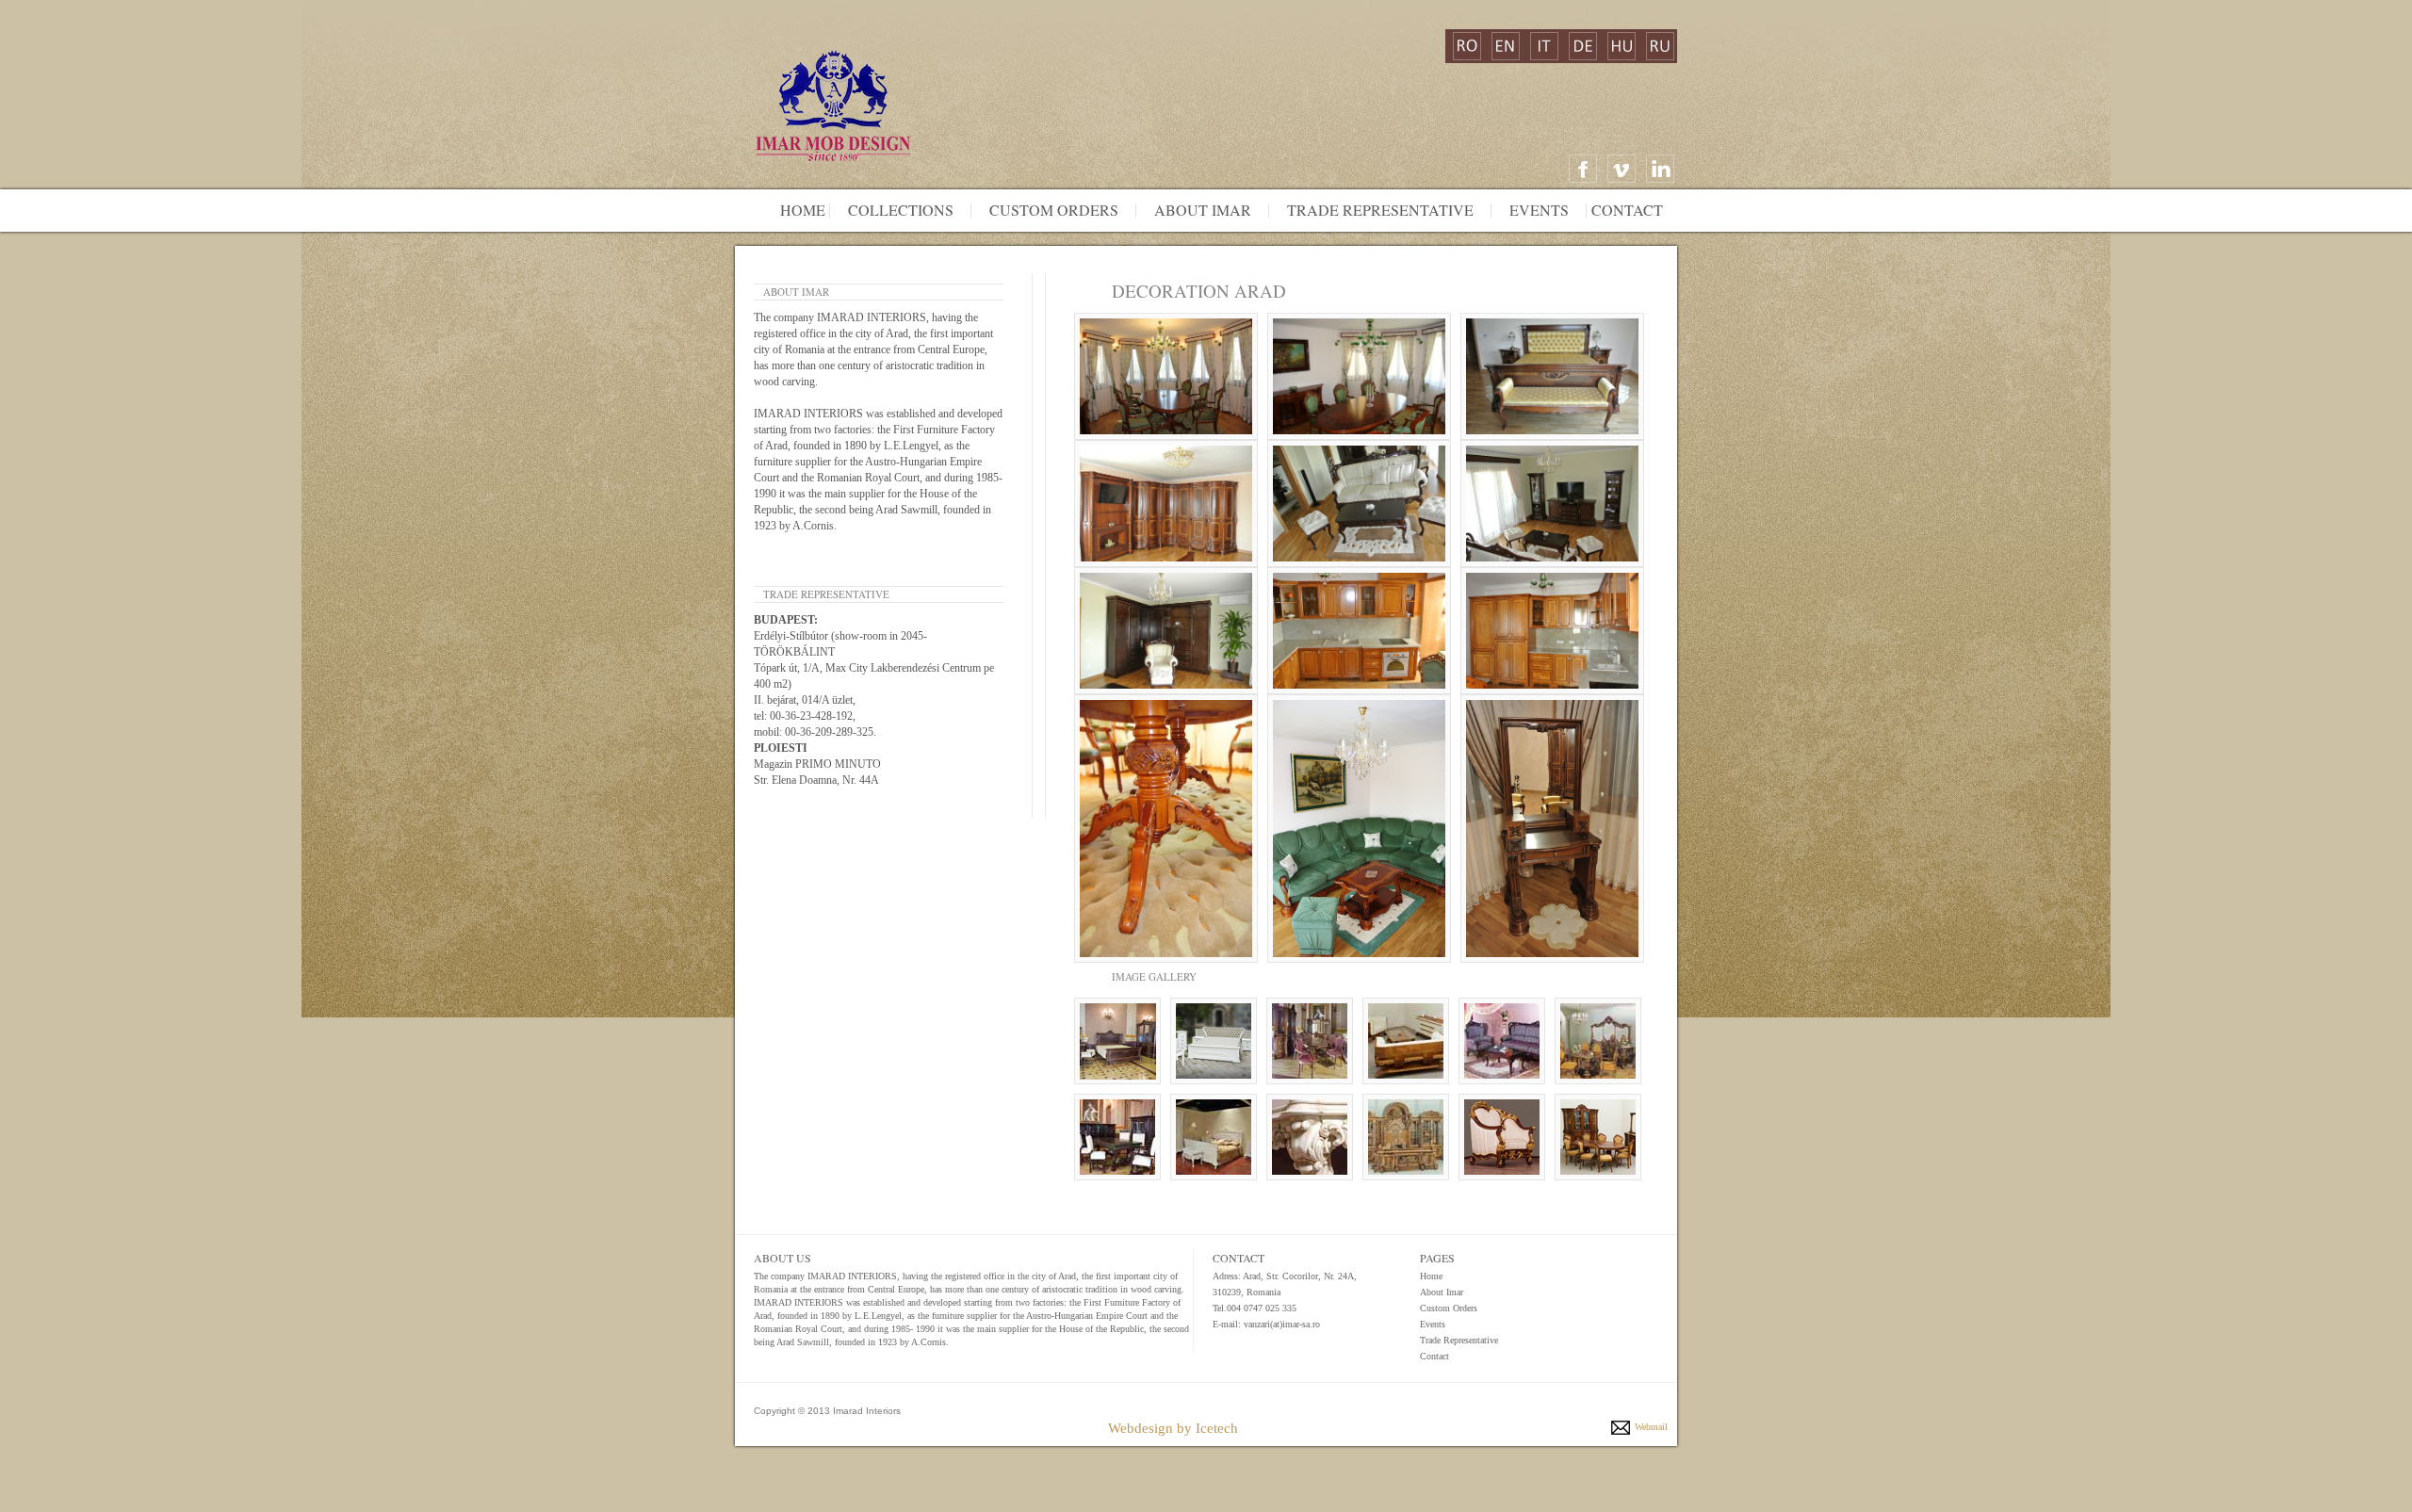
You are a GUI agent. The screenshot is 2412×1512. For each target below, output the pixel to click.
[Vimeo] (1622, 169)
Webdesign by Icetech (1173, 1428)
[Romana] (1467, 46)
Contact (1627, 210)
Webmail (1651, 1427)
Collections (894, 210)
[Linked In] (1660, 169)
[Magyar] (1622, 46)
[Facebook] (1583, 169)
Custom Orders (1047, 210)
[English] (1506, 46)
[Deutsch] (1583, 46)
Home (803, 210)
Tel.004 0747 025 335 (1255, 1308)
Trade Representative (1380, 210)
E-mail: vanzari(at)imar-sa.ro (1266, 1324)
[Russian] (1660, 46)
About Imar (1196, 210)
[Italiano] (1544, 46)
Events (1539, 210)
